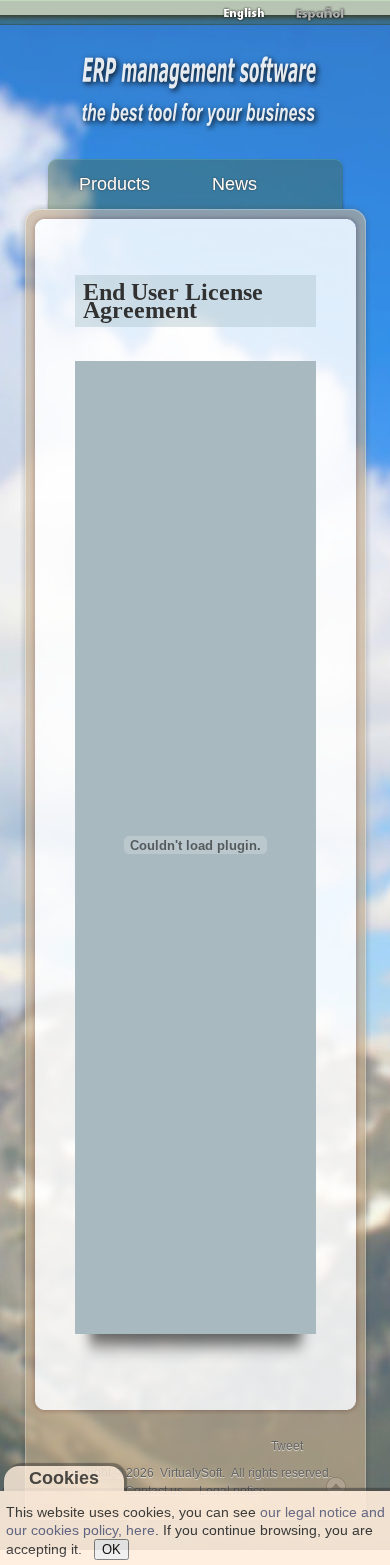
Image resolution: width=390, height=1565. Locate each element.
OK (111, 1549)
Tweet (287, 1446)
